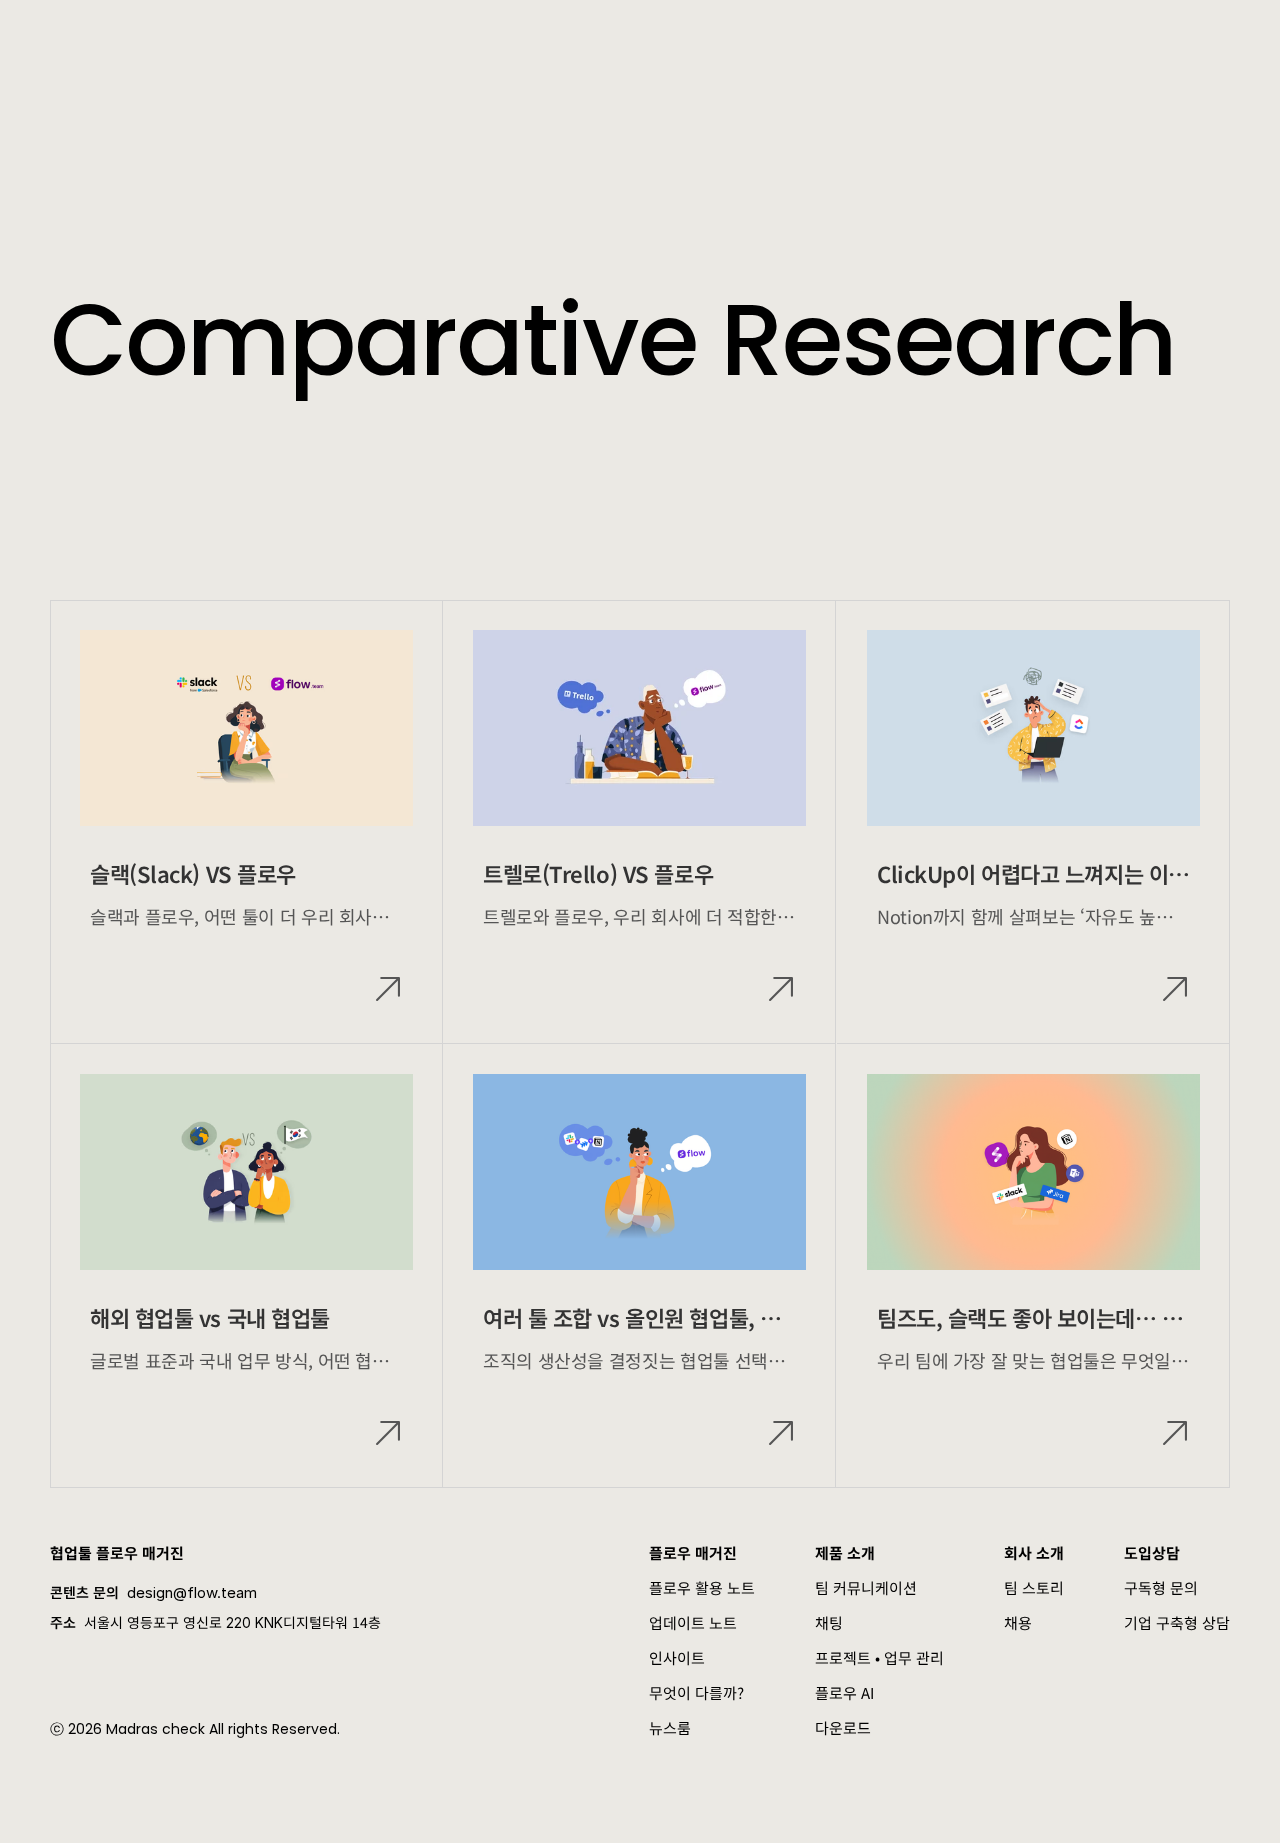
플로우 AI (844, 1692)
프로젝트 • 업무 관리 (879, 1657)
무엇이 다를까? (696, 1692)
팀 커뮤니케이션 (866, 1587)
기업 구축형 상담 (1177, 1622)
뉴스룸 (670, 1727)
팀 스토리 (1034, 1587)
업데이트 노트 (693, 1622)
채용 (1018, 1622)
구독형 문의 (1161, 1587)
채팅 (829, 1622)
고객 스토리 (532, 40)
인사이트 (677, 1657)
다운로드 (843, 1727)
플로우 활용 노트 (702, 1587)
